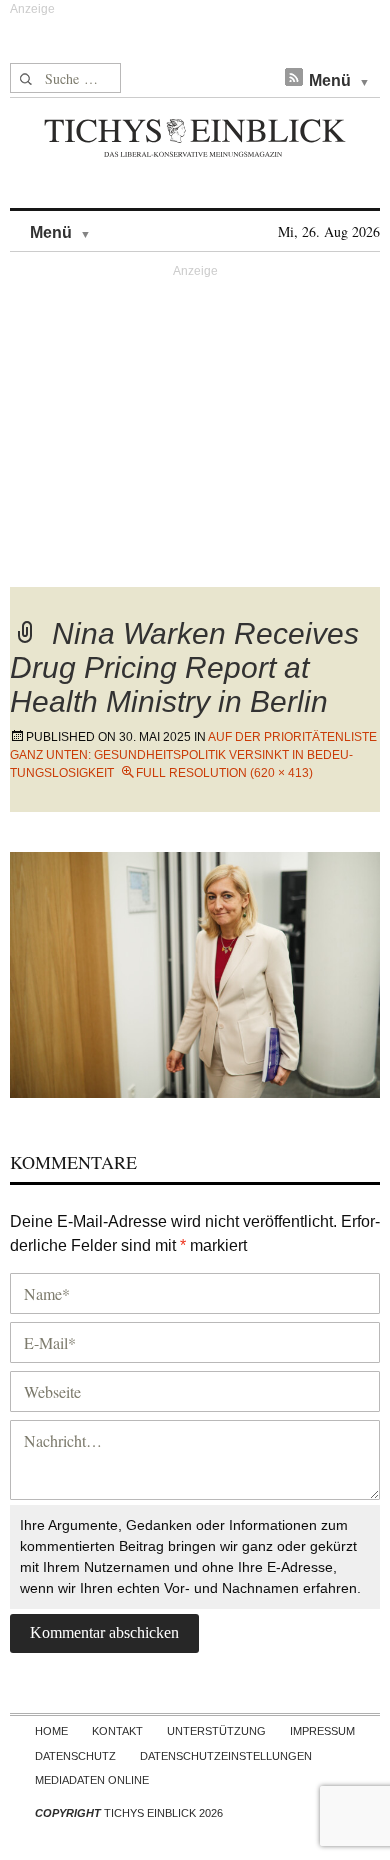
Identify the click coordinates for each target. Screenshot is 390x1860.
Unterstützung (216, 1731)
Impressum (322, 1731)
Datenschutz (75, 1756)
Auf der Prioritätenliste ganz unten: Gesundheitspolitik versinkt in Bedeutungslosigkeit (193, 755)
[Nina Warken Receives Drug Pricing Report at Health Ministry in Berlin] (195, 972)
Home (51, 1731)
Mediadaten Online (92, 1780)
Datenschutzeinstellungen (226, 1756)
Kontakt (117, 1731)
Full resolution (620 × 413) (224, 773)
